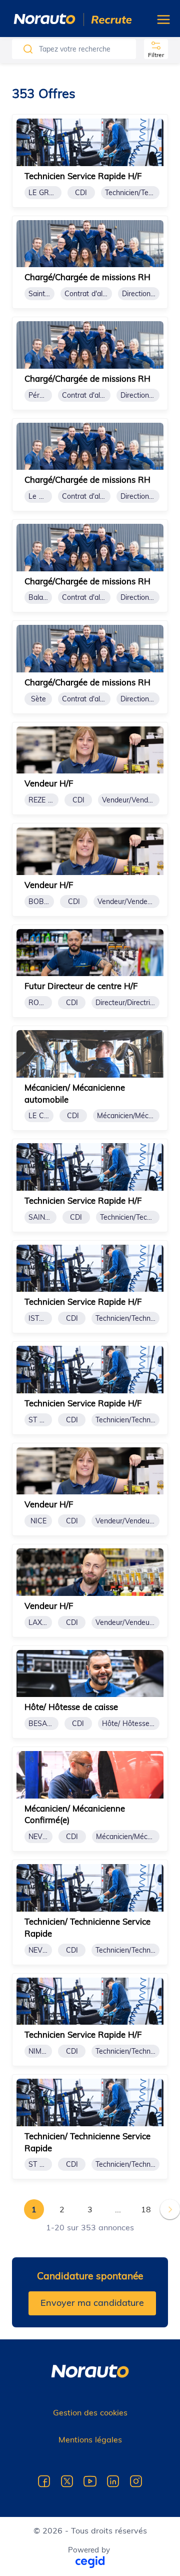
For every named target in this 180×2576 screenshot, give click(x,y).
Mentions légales (90, 2439)
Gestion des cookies (90, 2412)
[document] (90, 161)
